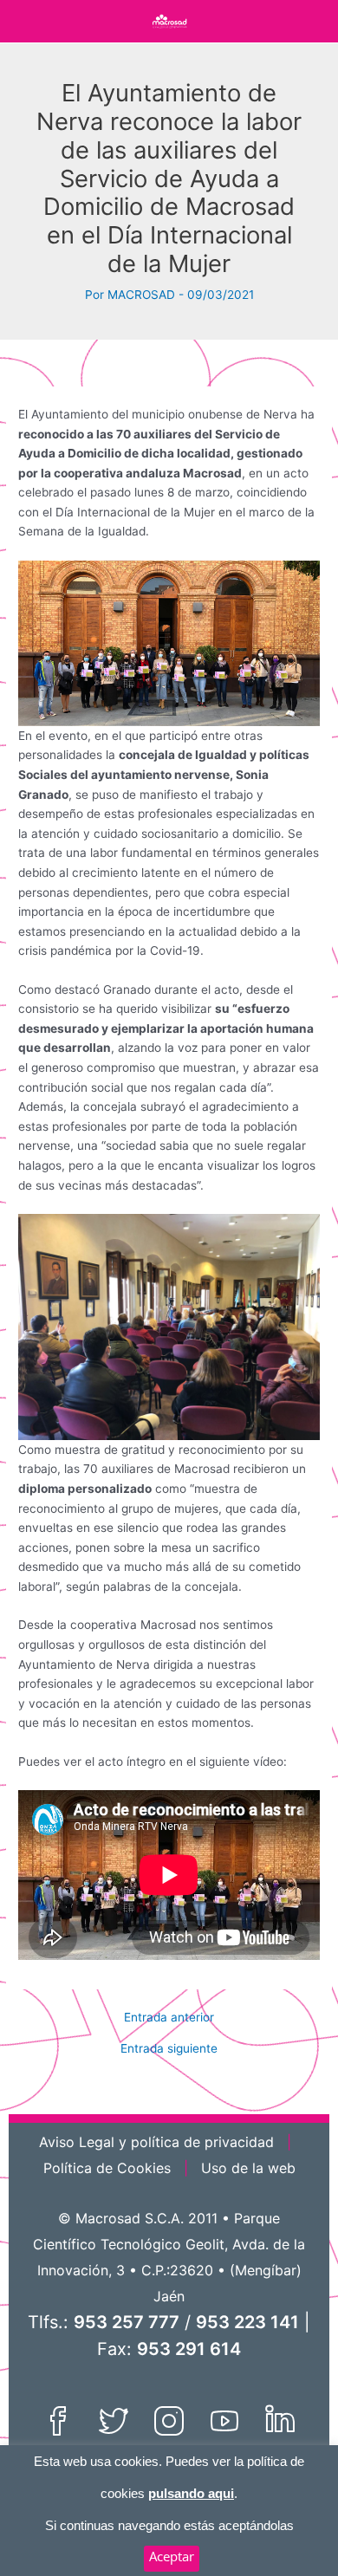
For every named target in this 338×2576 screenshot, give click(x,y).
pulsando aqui (191, 2493)
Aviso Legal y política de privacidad (156, 2142)
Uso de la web (248, 2168)
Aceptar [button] (172, 2556)
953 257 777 (127, 2322)
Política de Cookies (107, 2168)
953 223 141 (247, 2322)
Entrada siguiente (169, 2049)
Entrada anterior (169, 2018)
